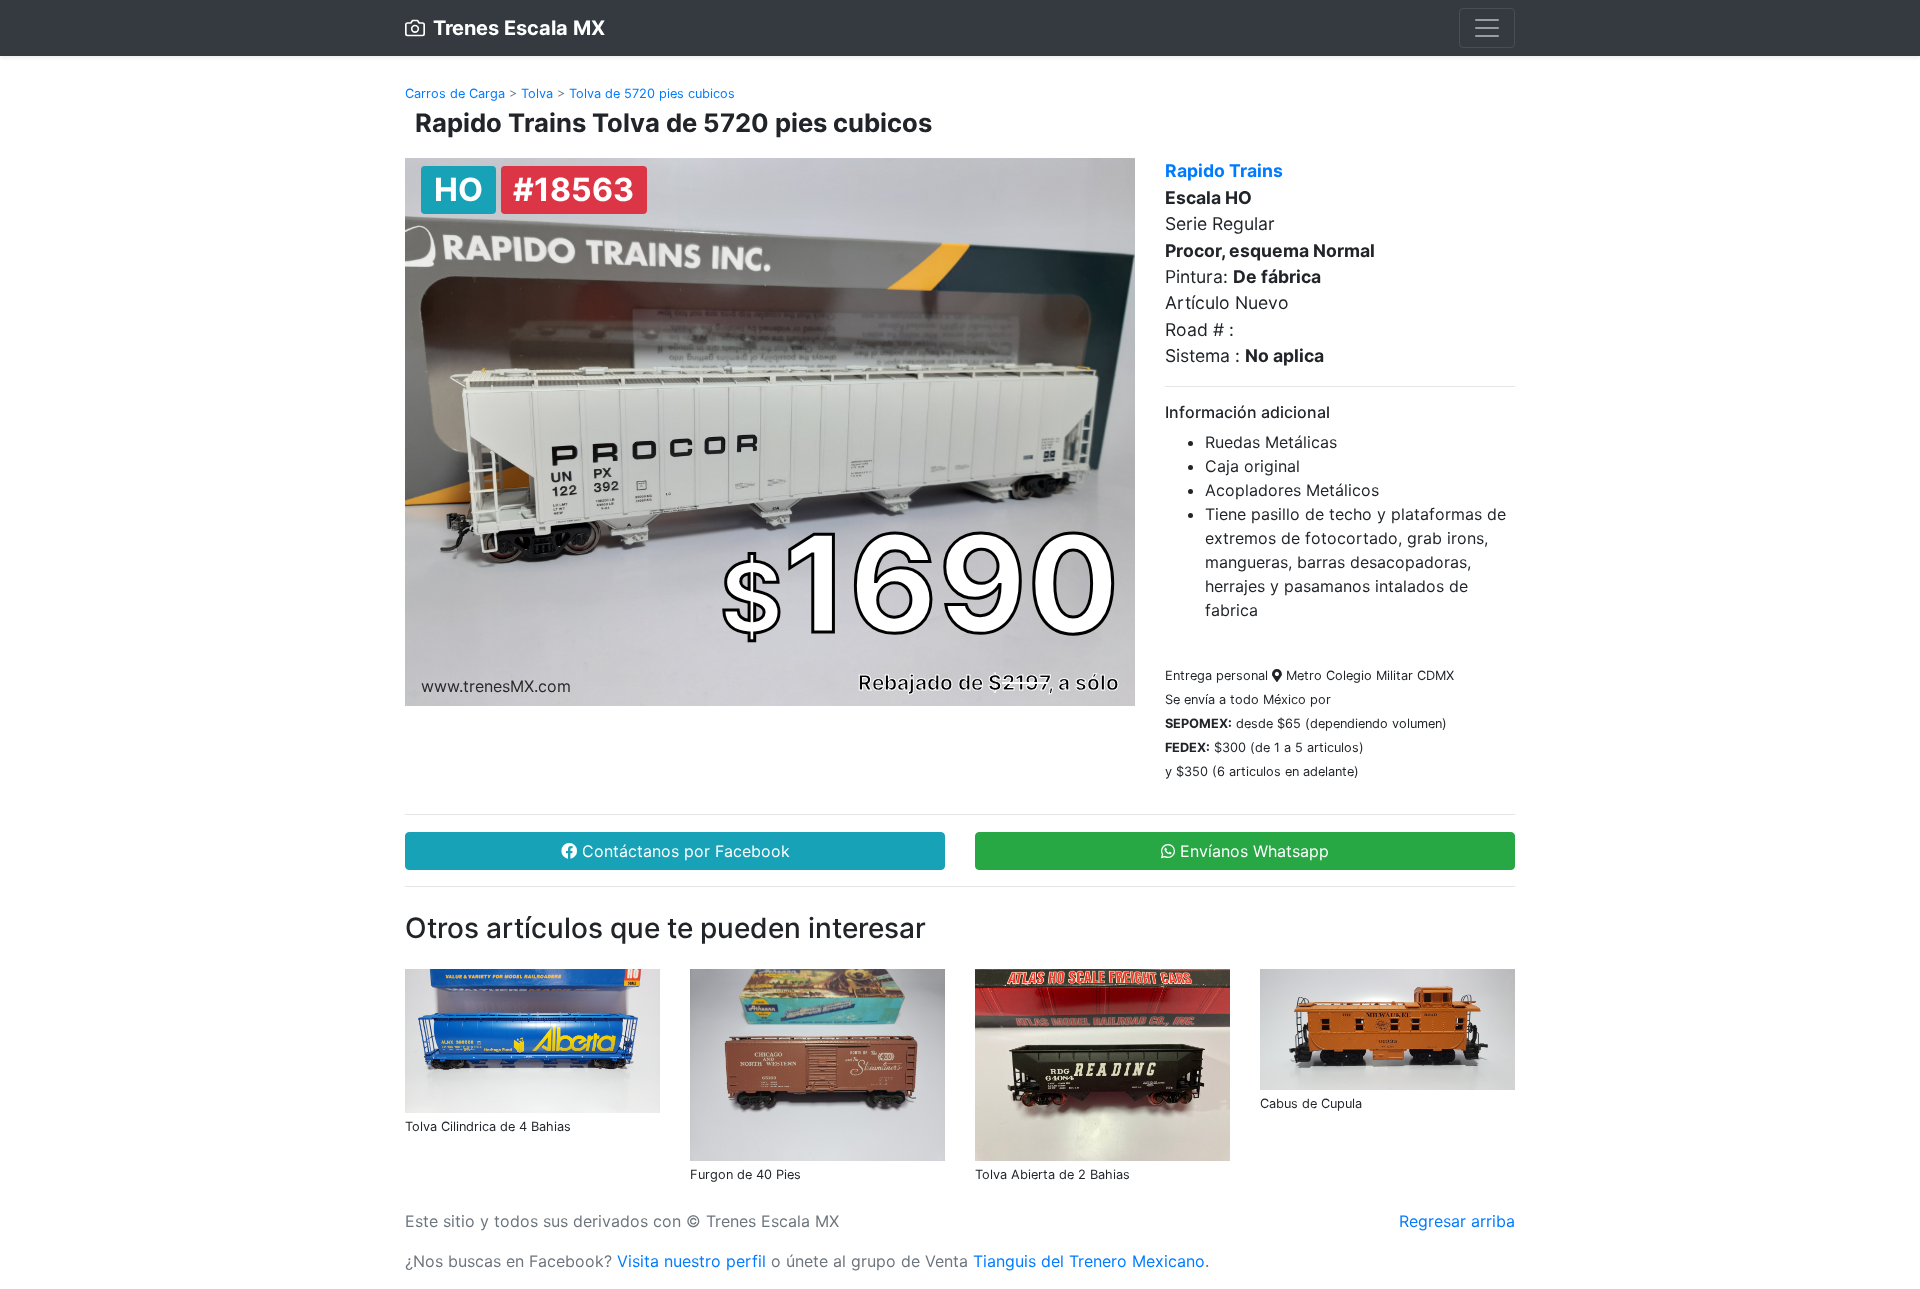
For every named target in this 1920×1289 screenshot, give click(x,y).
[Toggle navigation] (1487, 28)
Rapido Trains (1224, 170)
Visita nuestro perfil (691, 1261)
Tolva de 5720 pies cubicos (652, 93)
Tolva (537, 93)
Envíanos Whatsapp (1252, 851)
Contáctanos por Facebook (683, 851)
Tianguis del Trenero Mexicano (1089, 1261)
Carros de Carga (455, 93)
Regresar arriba (1457, 1221)
